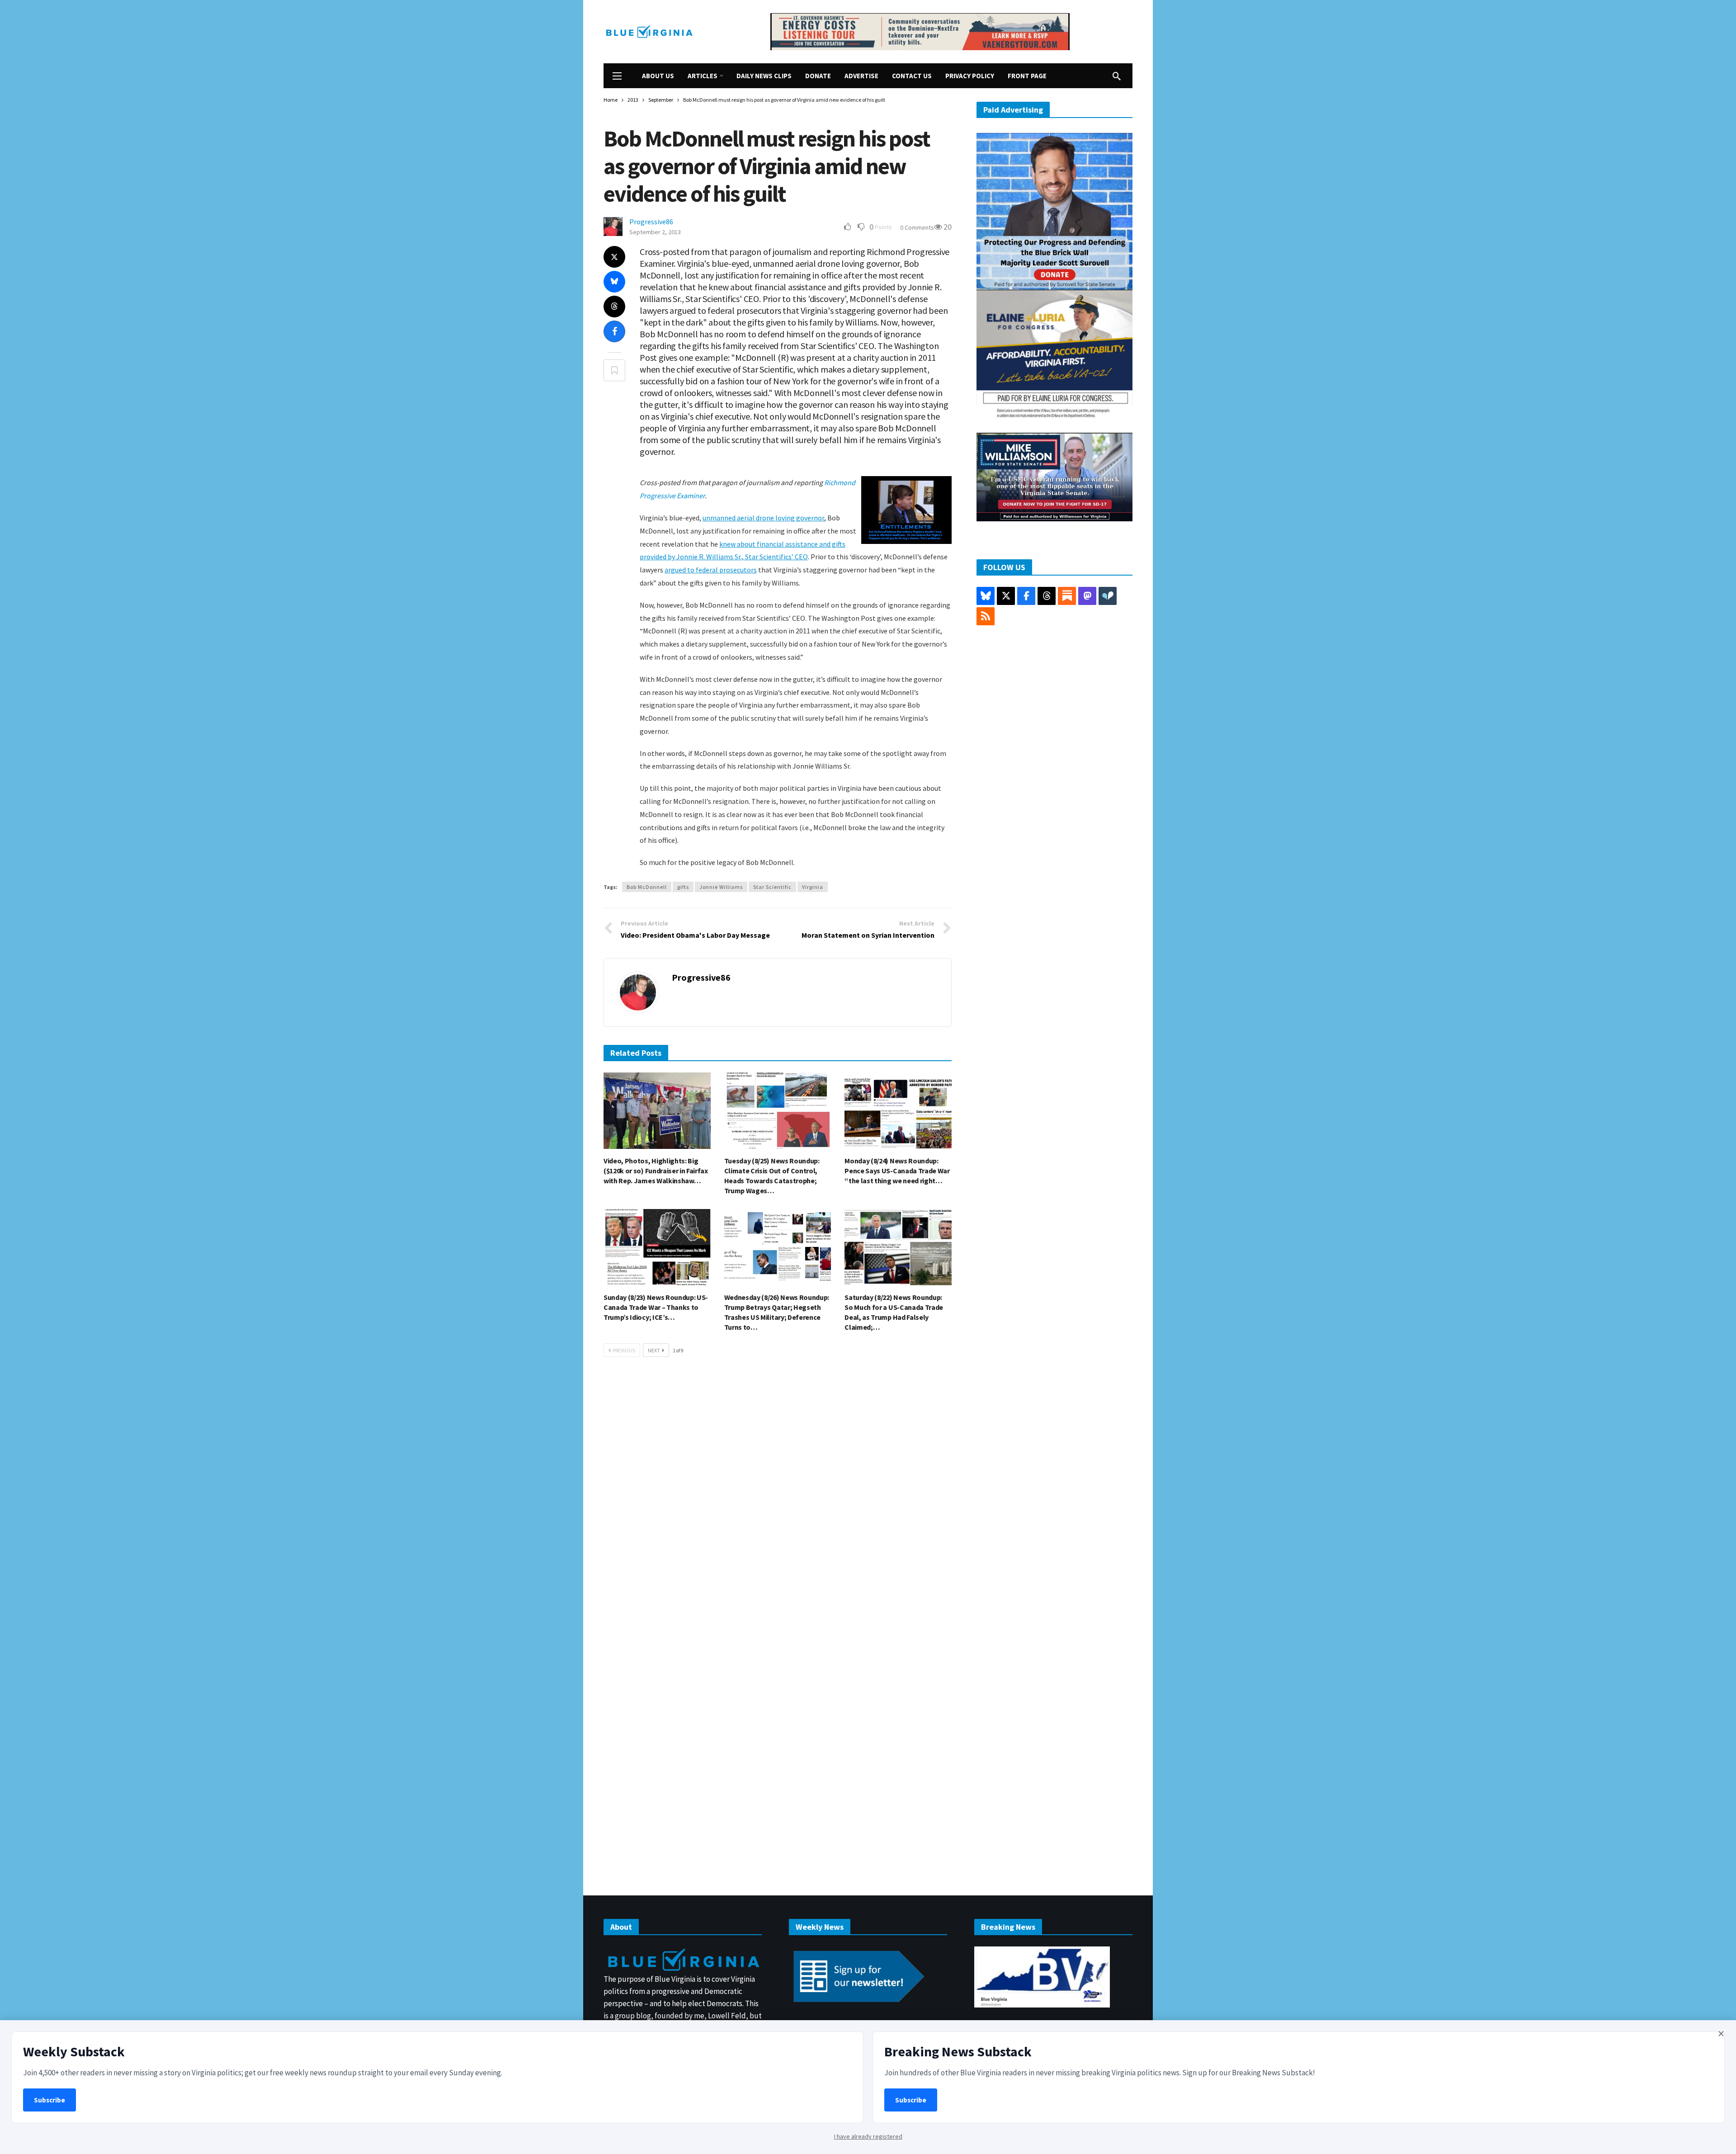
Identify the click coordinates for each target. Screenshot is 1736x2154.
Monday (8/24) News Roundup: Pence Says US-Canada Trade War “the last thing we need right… (897, 1171)
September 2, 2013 (655, 232)
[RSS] (986, 616)
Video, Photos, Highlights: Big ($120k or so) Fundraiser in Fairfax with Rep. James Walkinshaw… (656, 1171)
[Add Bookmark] (614, 370)
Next (654, 1350)
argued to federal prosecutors (711, 570)
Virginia (813, 887)
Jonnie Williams (721, 887)
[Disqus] (778, 1501)
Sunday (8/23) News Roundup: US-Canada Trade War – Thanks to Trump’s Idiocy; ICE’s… (656, 1307)
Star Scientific (772, 887)
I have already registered (868, 2136)
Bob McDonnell (647, 887)
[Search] (1117, 76)
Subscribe (50, 2100)
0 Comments (917, 227)
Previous (624, 1350)
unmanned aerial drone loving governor (763, 518)
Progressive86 (651, 222)
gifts (683, 887)
